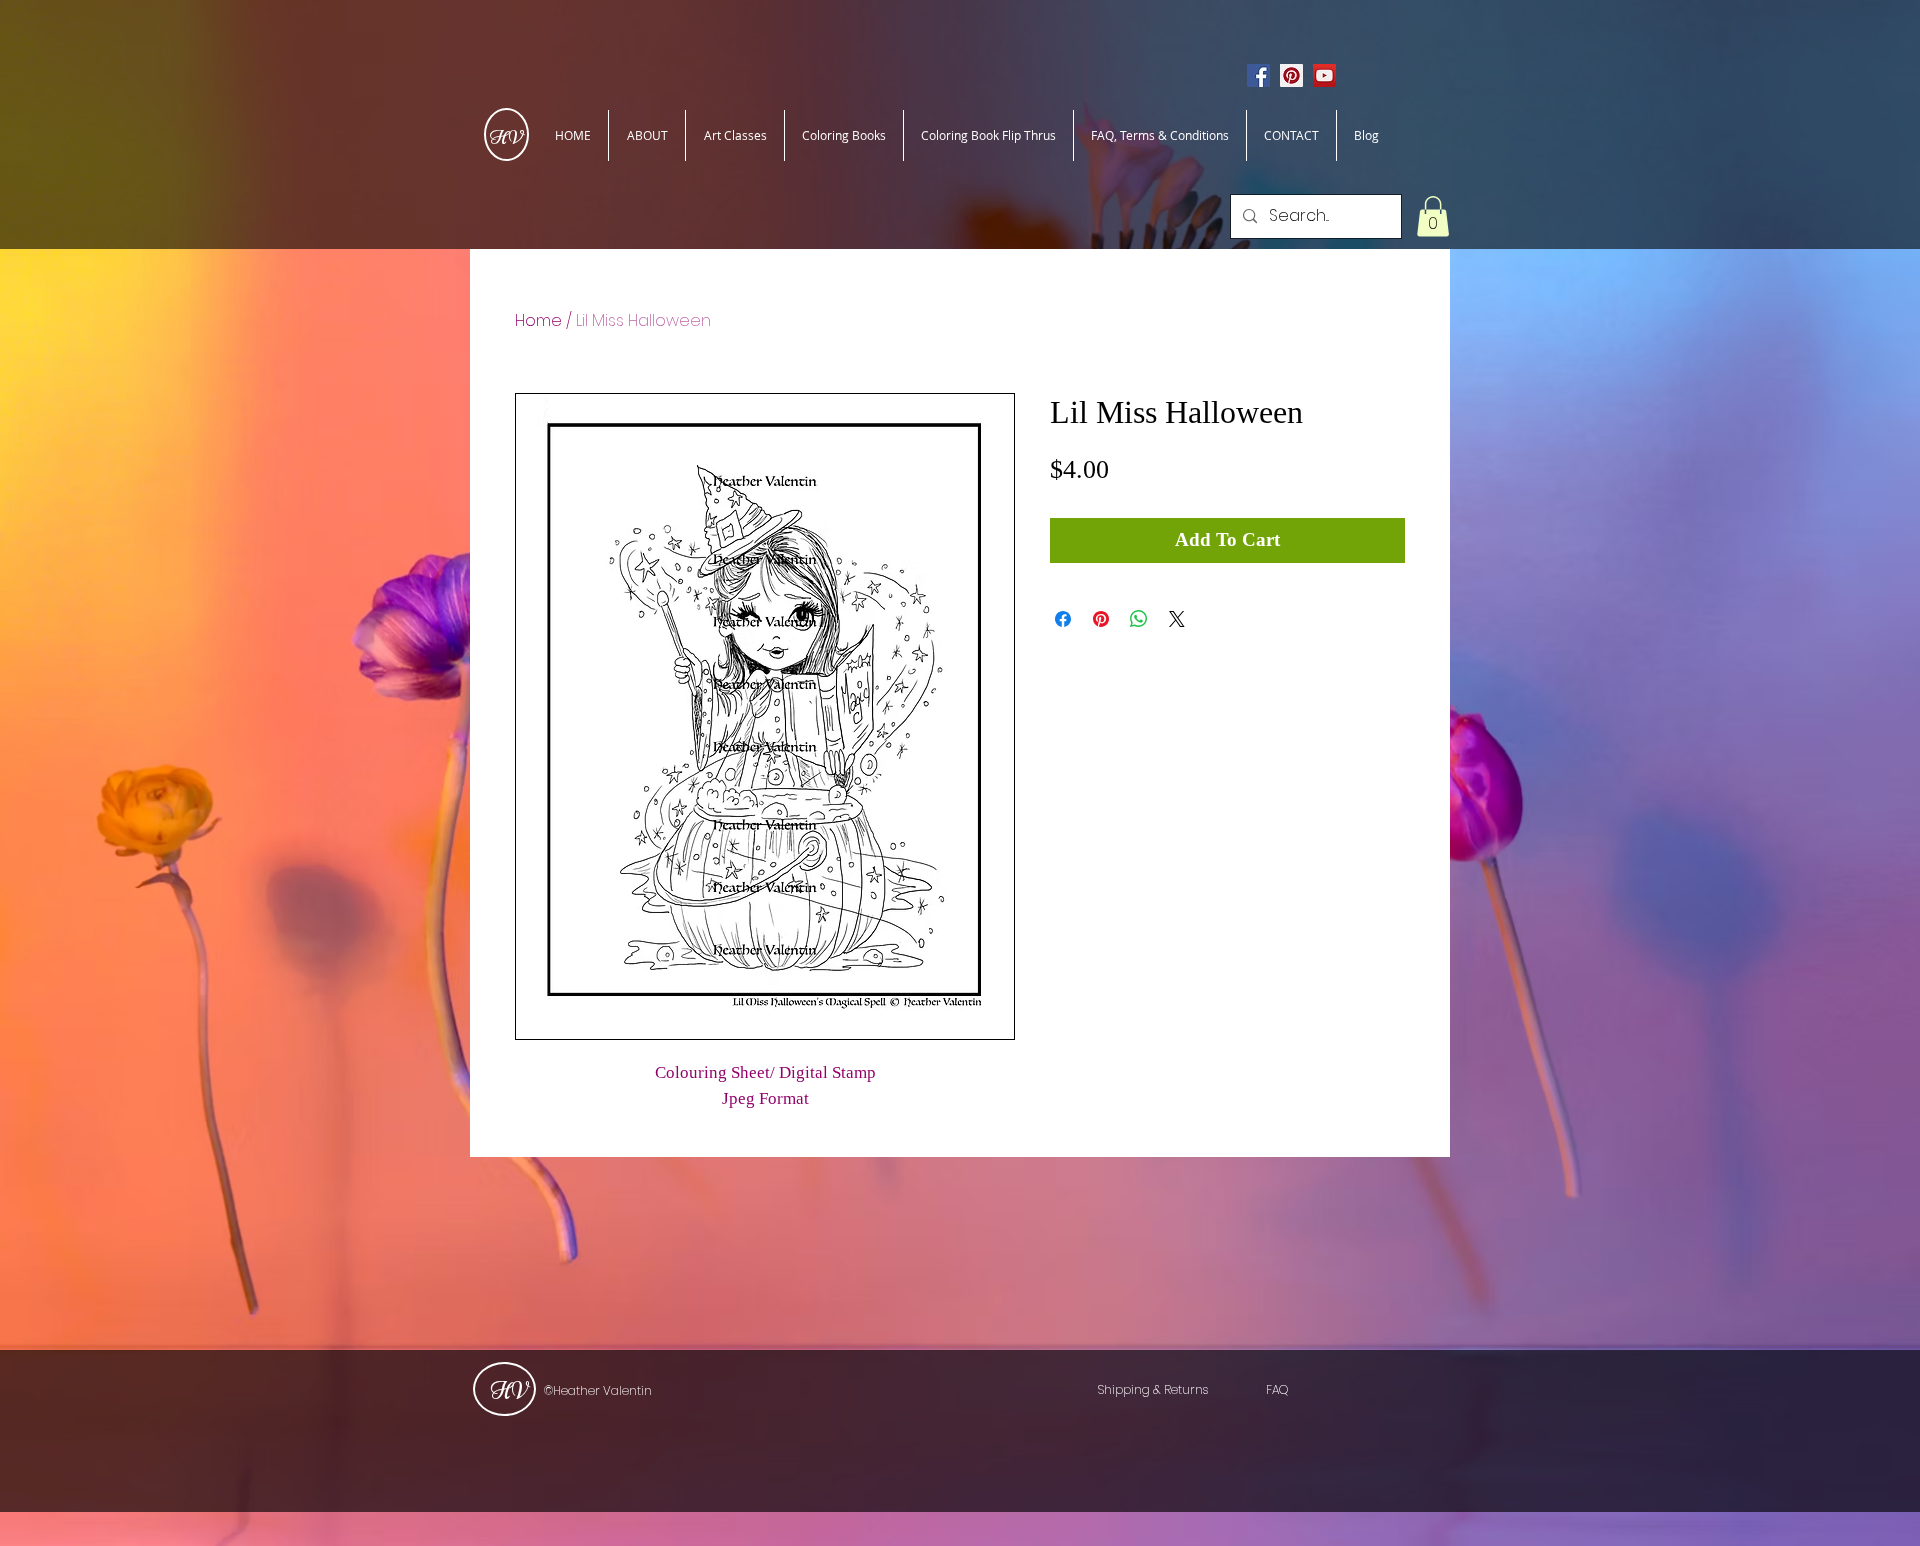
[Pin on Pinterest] (1101, 619)
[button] (1433, 216)
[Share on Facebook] (1063, 619)
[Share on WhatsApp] (1139, 619)
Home (538, 320)
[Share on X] (1177, 619)
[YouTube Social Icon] (1324, 75)
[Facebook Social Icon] (1258, 75)
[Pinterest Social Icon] (1291, 75)
